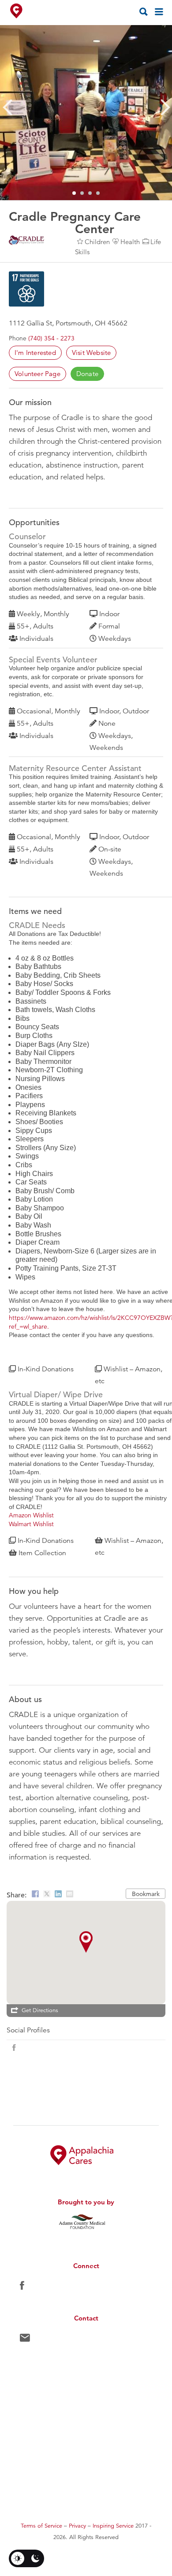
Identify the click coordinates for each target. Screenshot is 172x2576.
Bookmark (146, 1894)
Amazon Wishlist (31, 1515)
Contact (25, 2340)
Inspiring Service (113, 2526)
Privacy (77, 2526)
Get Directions (40, 2010)
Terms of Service (41, 2526)
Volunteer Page (37, 374)
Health (130, 242)
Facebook (22, 2287)
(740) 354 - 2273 (51, 338)
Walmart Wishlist (31, 1524)
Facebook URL (14, 2048)
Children (97, 242)
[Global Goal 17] (26, 289)
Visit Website (92, 353)
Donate (87, 374)
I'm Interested (35, 353)
